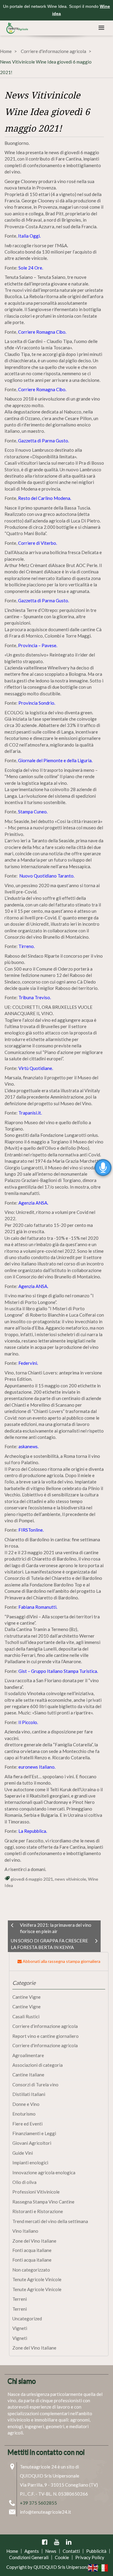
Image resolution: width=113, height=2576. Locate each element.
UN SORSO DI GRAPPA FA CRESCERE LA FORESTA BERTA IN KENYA (49, 1944)
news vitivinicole (71, 1879)
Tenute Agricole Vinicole (37, 2279)
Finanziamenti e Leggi (34, 2133)
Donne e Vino (26, 2104)
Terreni (20, 2299)
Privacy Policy (90, 2557)
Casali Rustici (26, 2016)
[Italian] (103, 2567)
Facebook (45, 2542)
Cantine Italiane (28, 2075)
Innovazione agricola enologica (44, 2172)
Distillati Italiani (29, 2094)
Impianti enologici (30, 2163)
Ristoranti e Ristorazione (38, 2211)
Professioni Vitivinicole (36, 2192)
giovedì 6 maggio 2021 (32, 1879)
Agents (32, 2551)
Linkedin (69, 2542)
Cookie (62, 2557)
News (51, 2551)
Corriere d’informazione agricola (45, 2026)
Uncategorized (27, 2319)
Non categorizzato (31, 2270)
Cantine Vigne (27, 1997)
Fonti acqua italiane (32, 2250)
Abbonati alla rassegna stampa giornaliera (61, 1961)
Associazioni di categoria (38, 2065)
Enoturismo (24, 2114)
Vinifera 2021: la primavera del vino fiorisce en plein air (56, 1928)
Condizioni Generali (29, 2557)
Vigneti (20, 2328)
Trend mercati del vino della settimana (50, 2221)
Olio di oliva (24, 2182)
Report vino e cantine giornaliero (46, 2036)
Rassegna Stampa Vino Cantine (43, 2202)
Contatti (71, 2551)
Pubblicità (96, 2551)
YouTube (57, 2542)
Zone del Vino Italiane (34, 2241)
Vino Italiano (25, 2231)
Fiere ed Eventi (27, 2124)
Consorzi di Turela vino (35, 2085)
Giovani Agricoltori (32, 2143)
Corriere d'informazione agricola (53, 51)
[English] (93, 2567)
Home (6, 51)
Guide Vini (23, 2153)
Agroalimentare (28, 2055)
